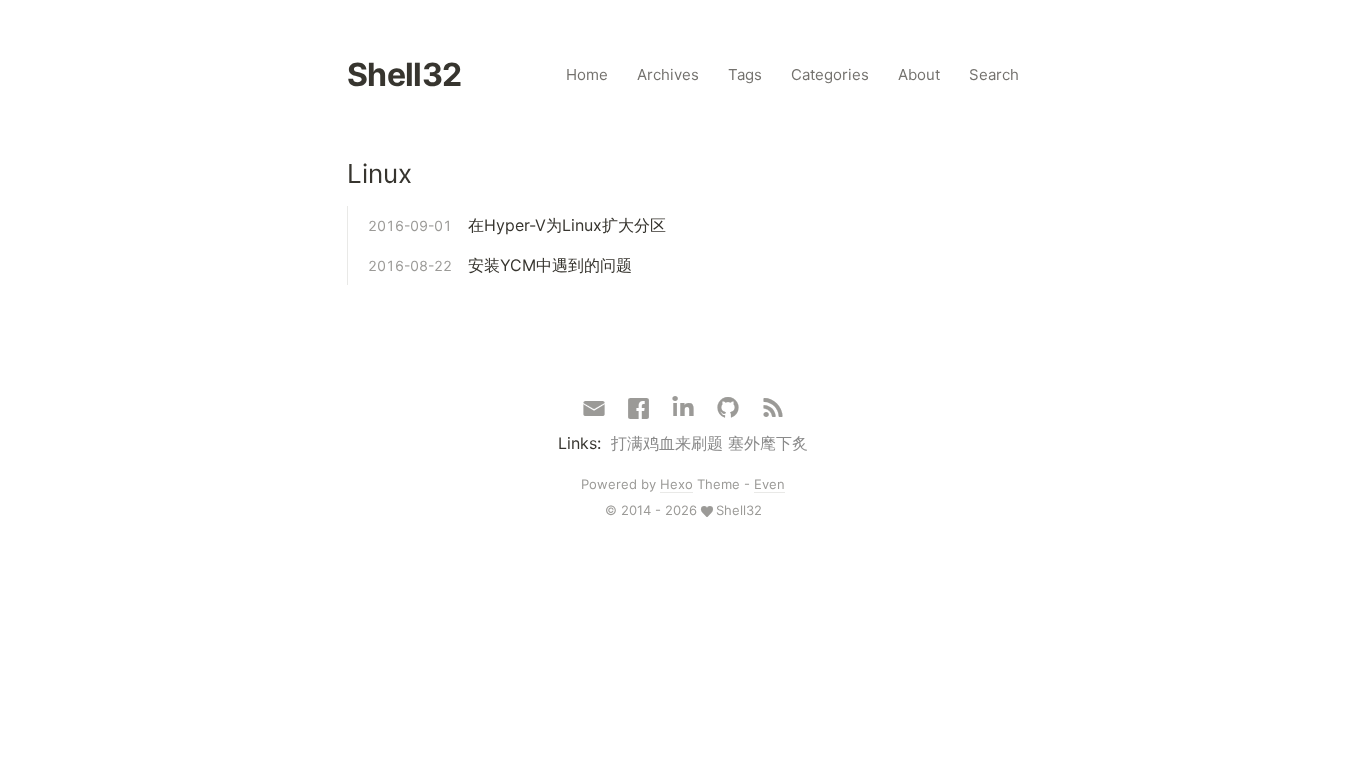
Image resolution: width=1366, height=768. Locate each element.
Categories (830, 74)
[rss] (773, 408)
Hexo (676, 484)
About (919, 74)
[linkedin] (683, 408)
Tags (745, 74)
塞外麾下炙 (768, 443)
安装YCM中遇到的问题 (550, 265)
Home (587, 74)
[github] (728, 408)
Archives (668, 74)
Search (994, 74)
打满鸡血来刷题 (667, 443)
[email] (594, 406)
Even (769, 484)
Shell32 (404, 74)
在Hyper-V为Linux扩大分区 (567, 225)
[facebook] (638, 408)
